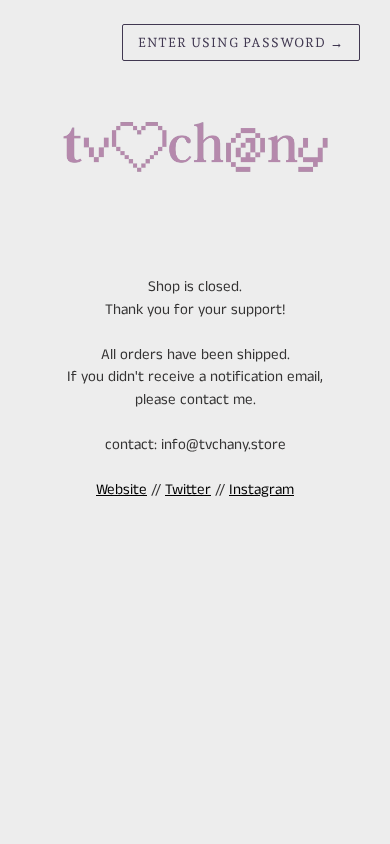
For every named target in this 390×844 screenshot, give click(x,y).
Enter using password (241, 42)
